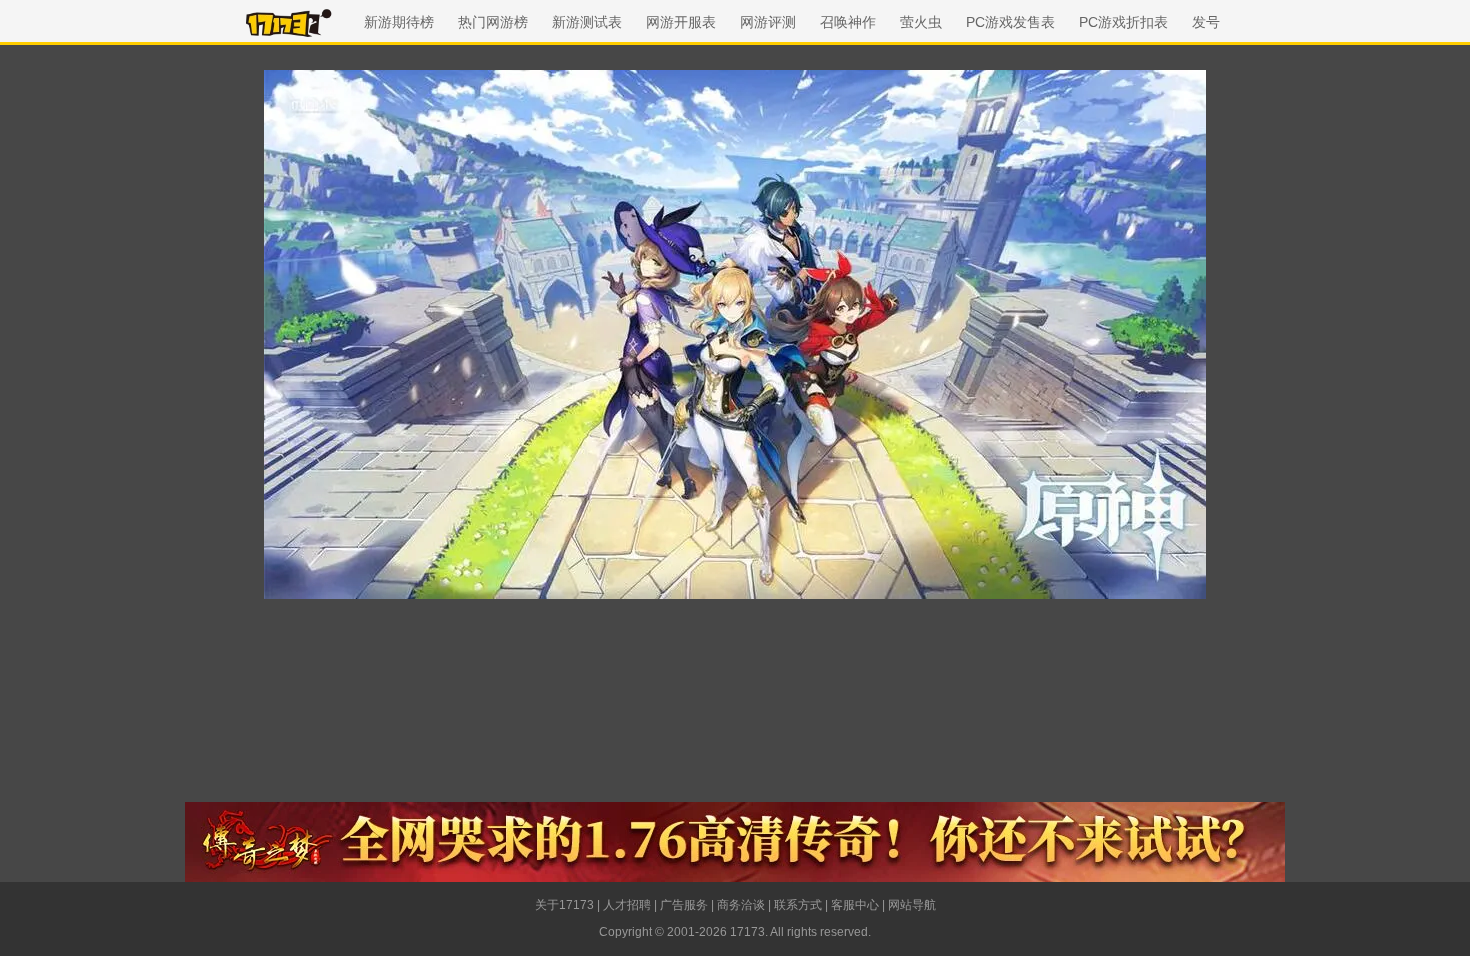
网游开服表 (681, 22)
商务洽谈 (741, 905)
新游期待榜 (399, 22)
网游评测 (768, 22)
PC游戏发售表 (1010, 22)
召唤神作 (848, 22)
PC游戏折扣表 (1123, 22)
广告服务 (684, 905)
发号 (1206, 22)
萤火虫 (921, 22)
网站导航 (912, 905)
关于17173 (564, 905)
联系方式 (798, 905)
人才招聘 (627, 905)
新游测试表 (587, 22)
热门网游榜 (493, 22)
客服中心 (855, 905)
